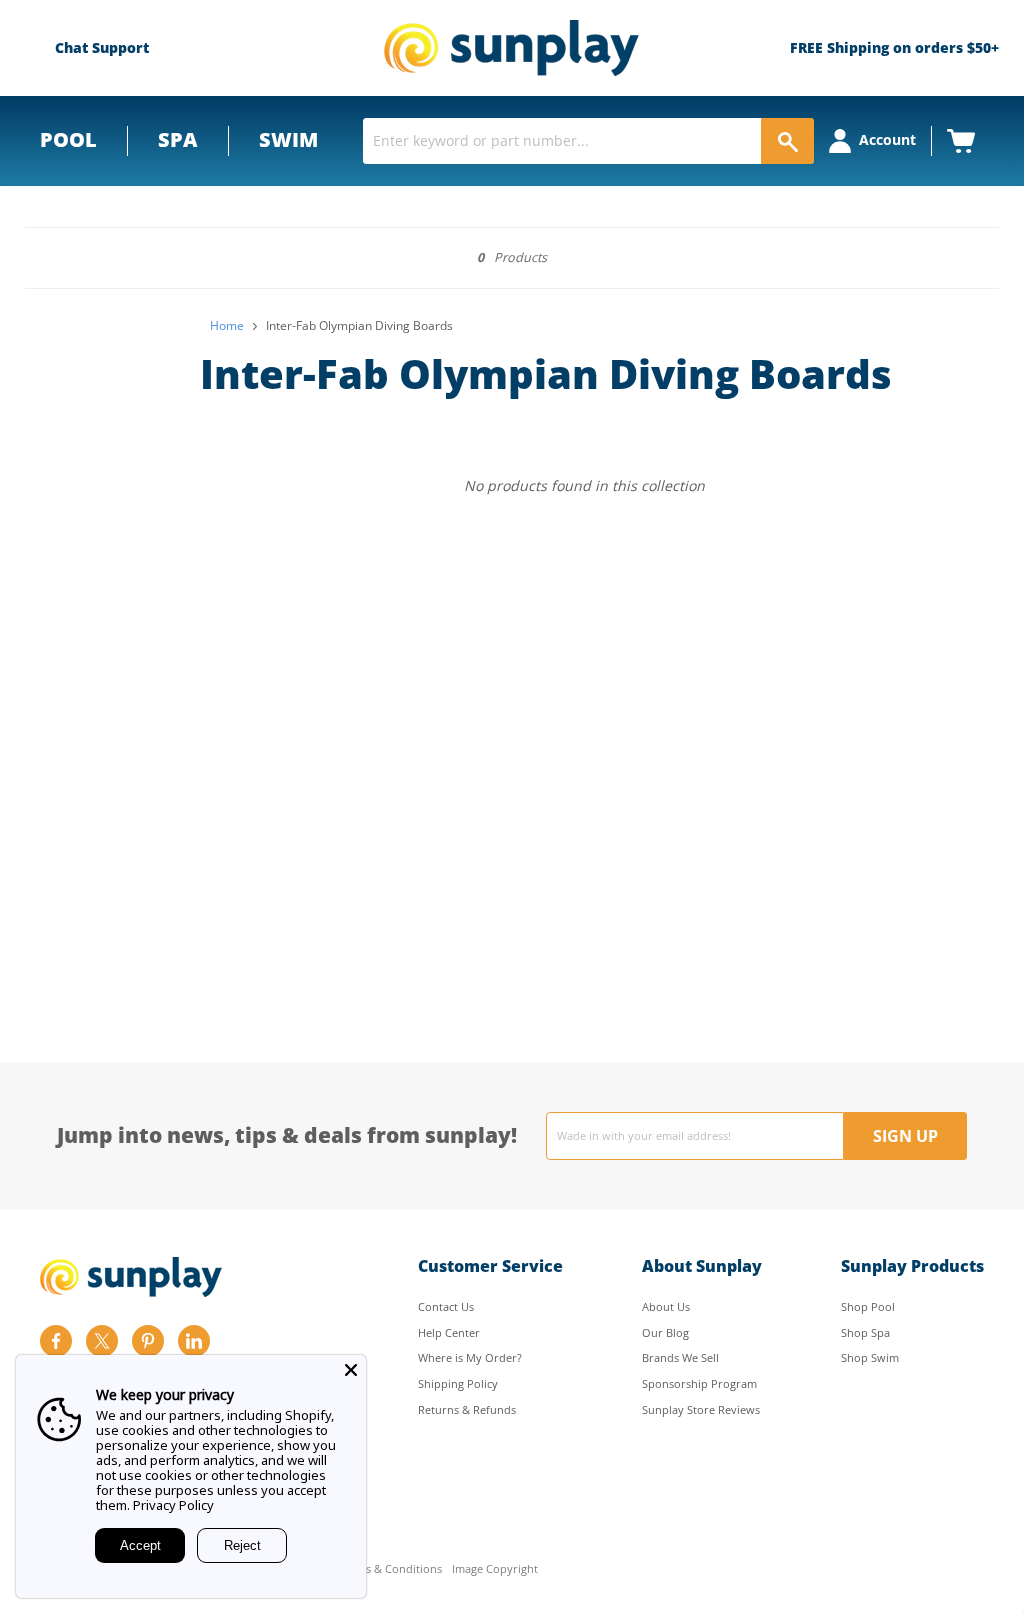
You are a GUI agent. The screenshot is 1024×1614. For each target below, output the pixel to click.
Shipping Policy (458, 1383)
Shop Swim (870, 1357)
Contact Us (446, 1306)
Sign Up (905, 1136)
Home (227, 326)
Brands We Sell (680, 1357)
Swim (288, 139)
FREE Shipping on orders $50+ (894, 47)
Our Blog (665, 1332)
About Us (666, 1306)
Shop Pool (868, 1306)
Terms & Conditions (390, 1569)
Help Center (449, 1332)
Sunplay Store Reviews (701, 1409)
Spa (178, 139)
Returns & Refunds (467, 1409)
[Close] (351, 1370)
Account (887, 139)
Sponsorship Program (699, 1383)
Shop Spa (865, 1332)
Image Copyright (495, 1569)
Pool (68, 139)
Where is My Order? (470, 1357)
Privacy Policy (173, 1505)
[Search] (787, 141)
